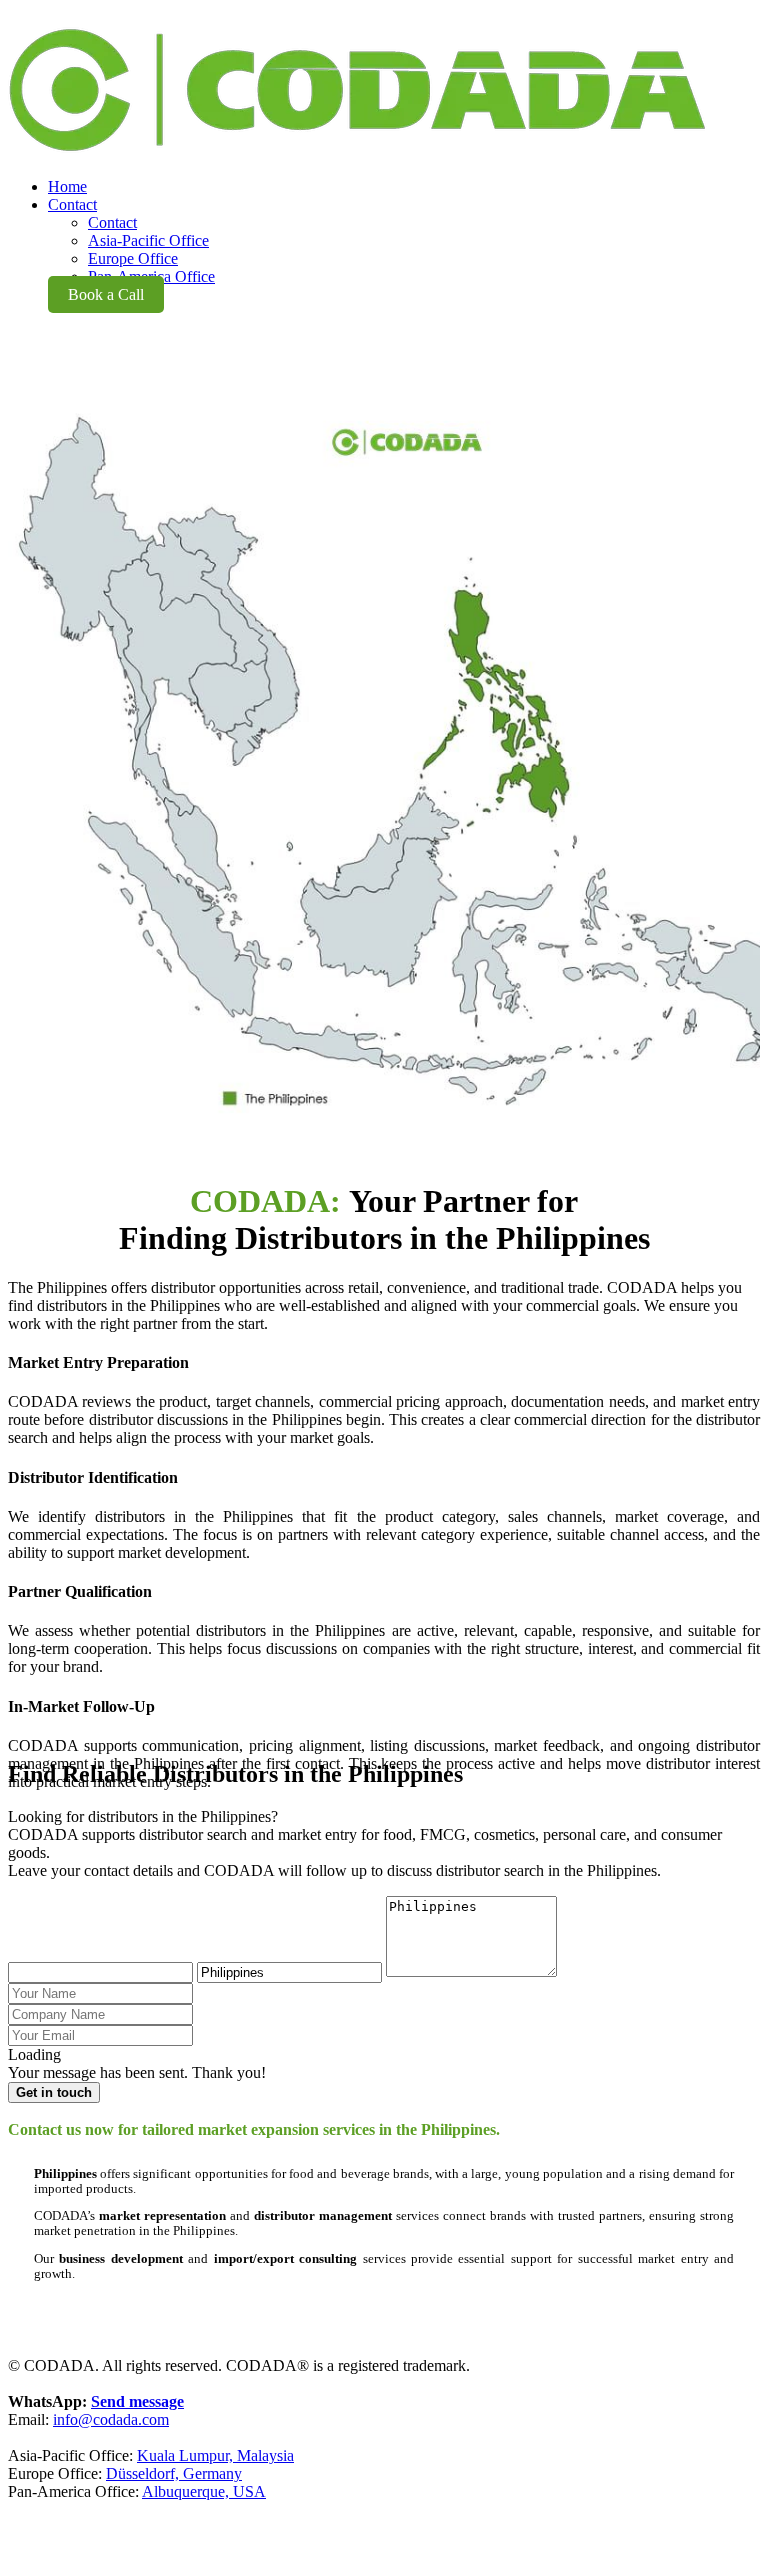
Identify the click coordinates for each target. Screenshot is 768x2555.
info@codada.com (111, 2419)
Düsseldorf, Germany (174, 2473)
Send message (137, 2401)
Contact (112, 222)
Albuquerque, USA (204, 2491)
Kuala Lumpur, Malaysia (215, 2455)
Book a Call (106, 294)
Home (67, 186)
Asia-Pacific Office (148, 240)
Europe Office (133, 258)
